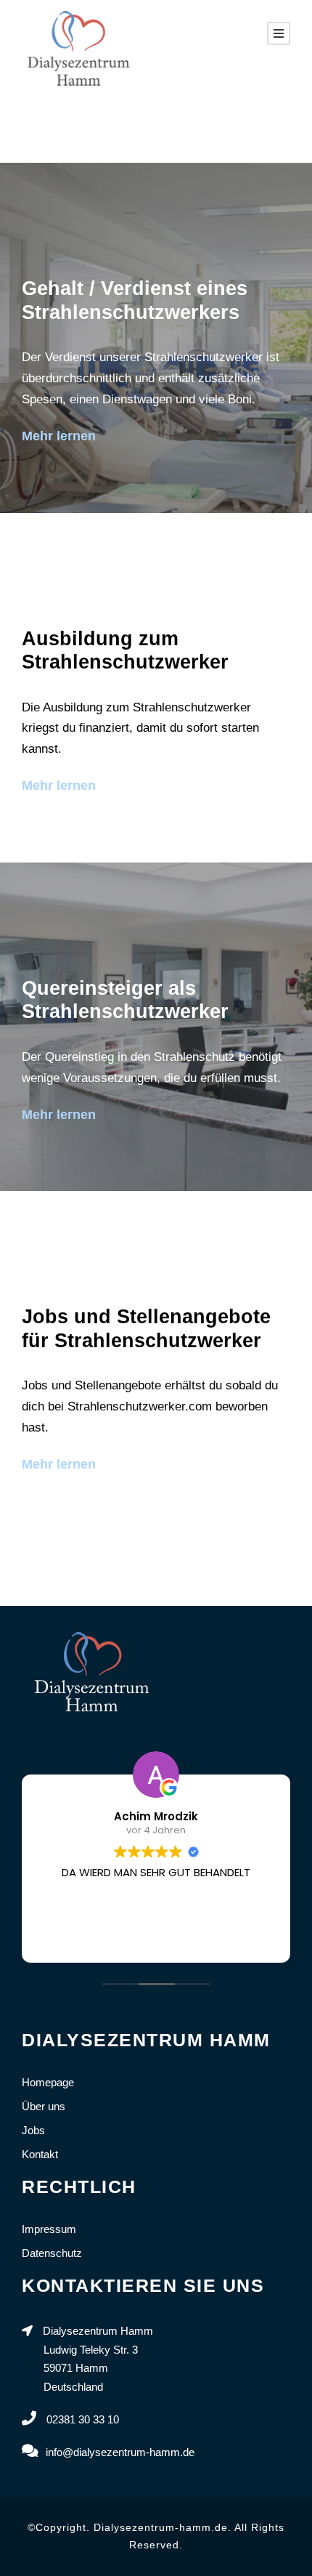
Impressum (49, 2229)
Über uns (44, 2106)
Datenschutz (52, 2253)
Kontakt (40, 2154)
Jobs (33, 2130)
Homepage (48, 2082)
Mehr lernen (59, 436)
